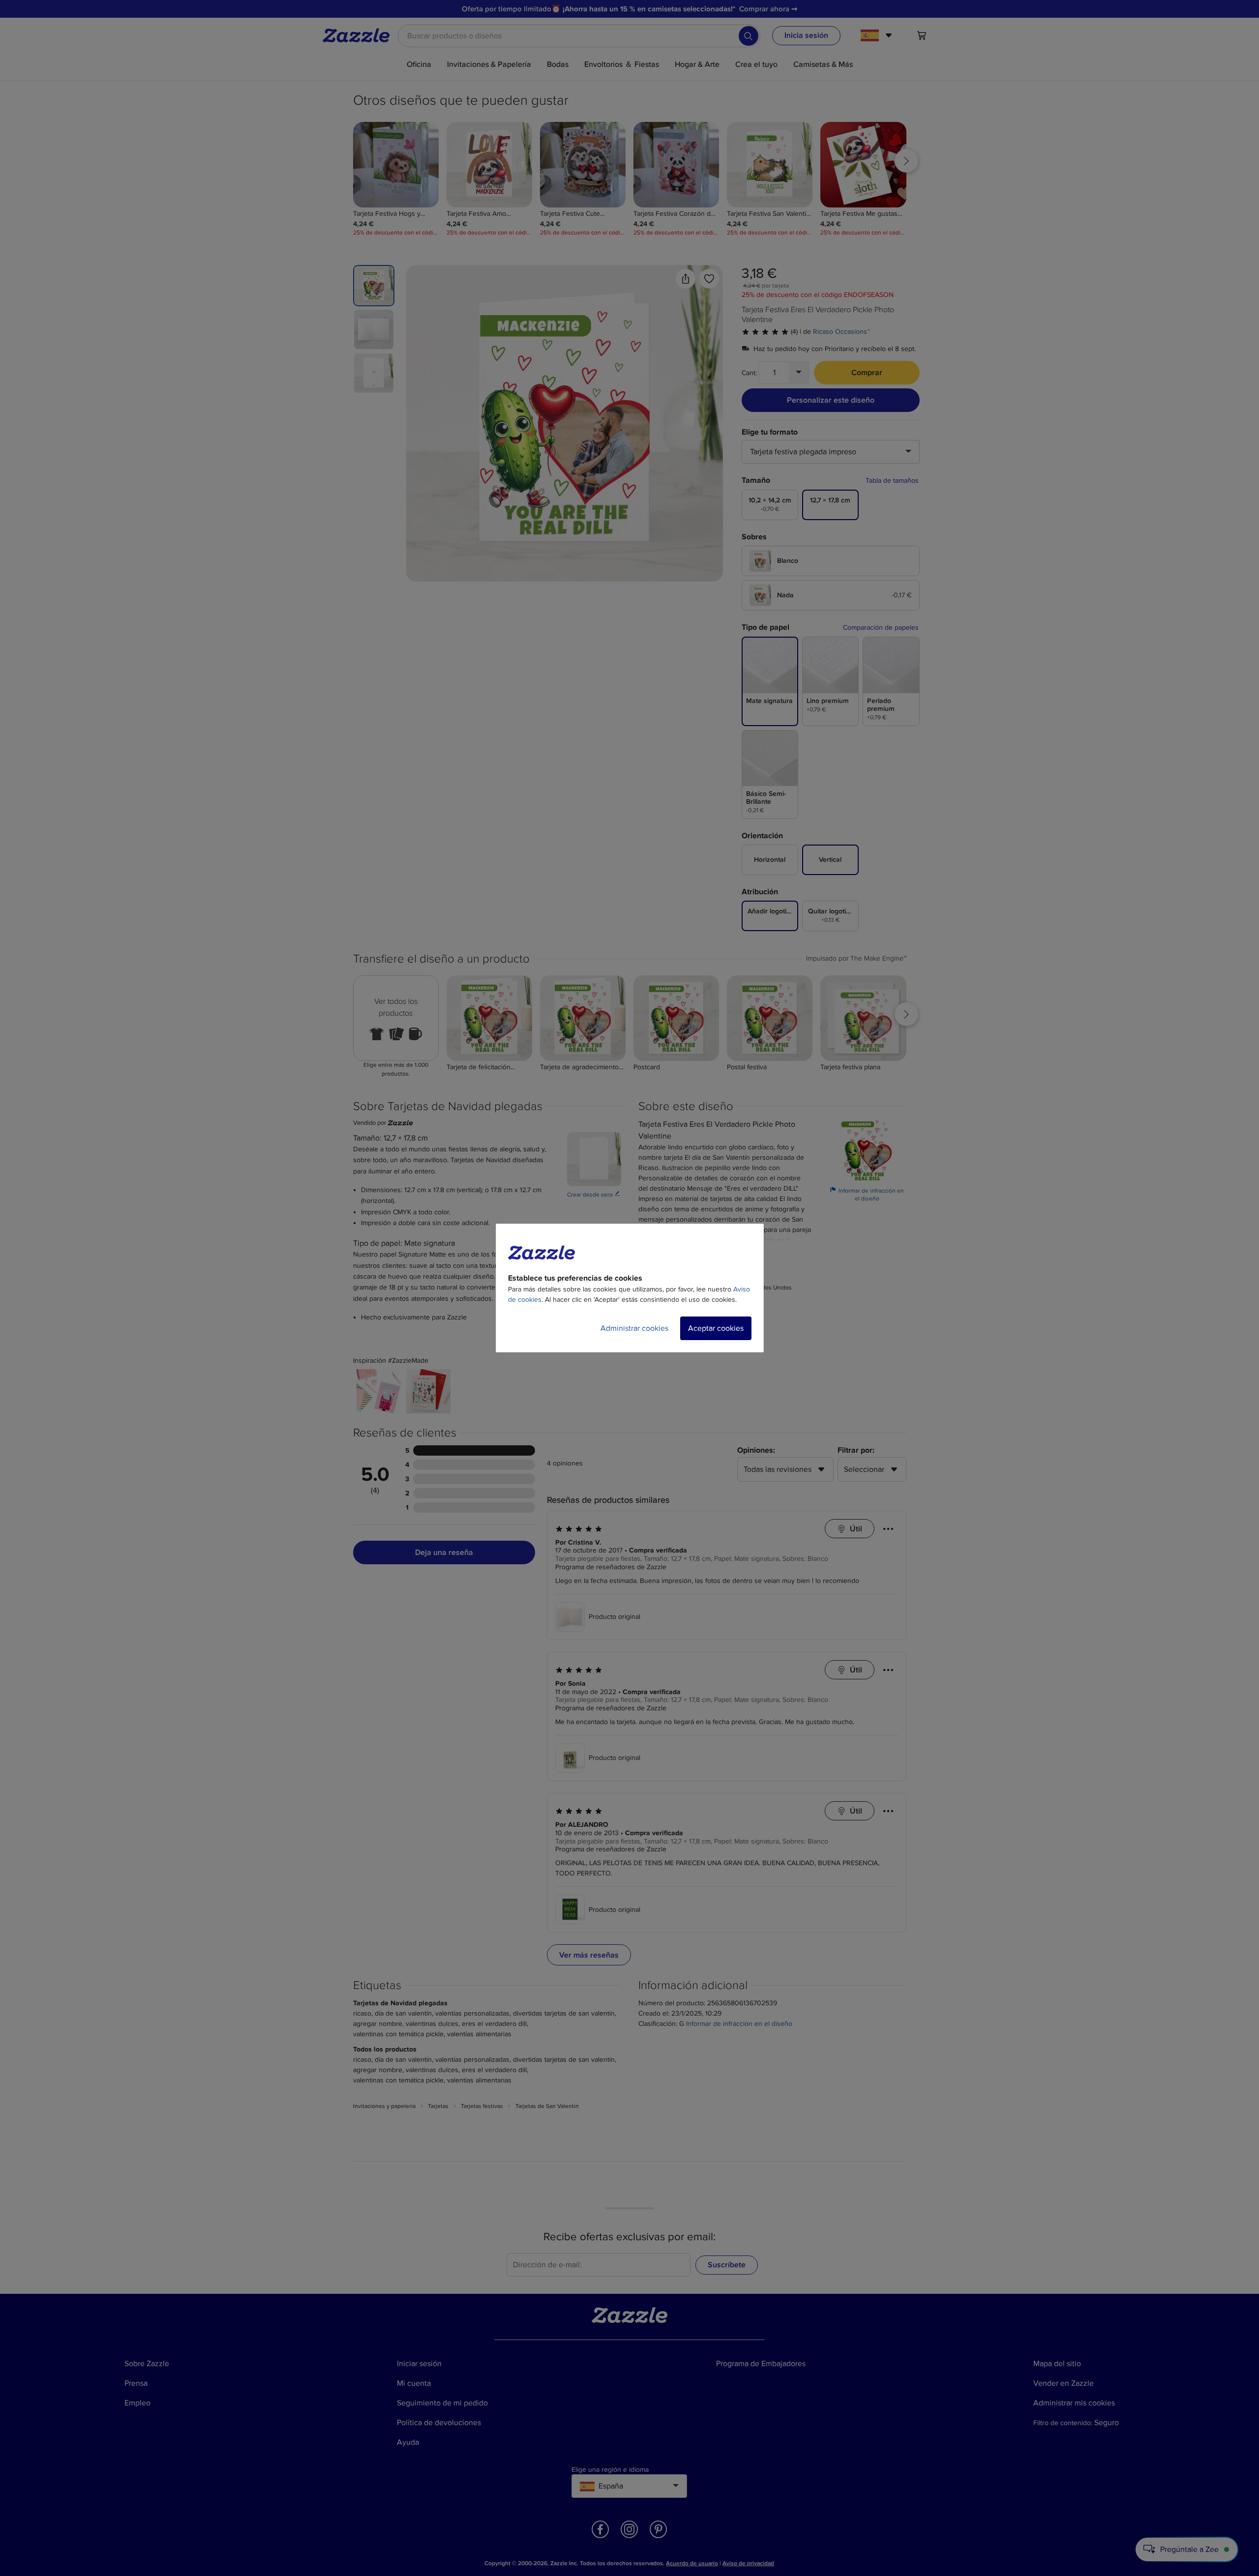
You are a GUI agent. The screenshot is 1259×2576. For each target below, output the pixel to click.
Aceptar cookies (716, 1328)
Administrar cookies (634, 1328)
